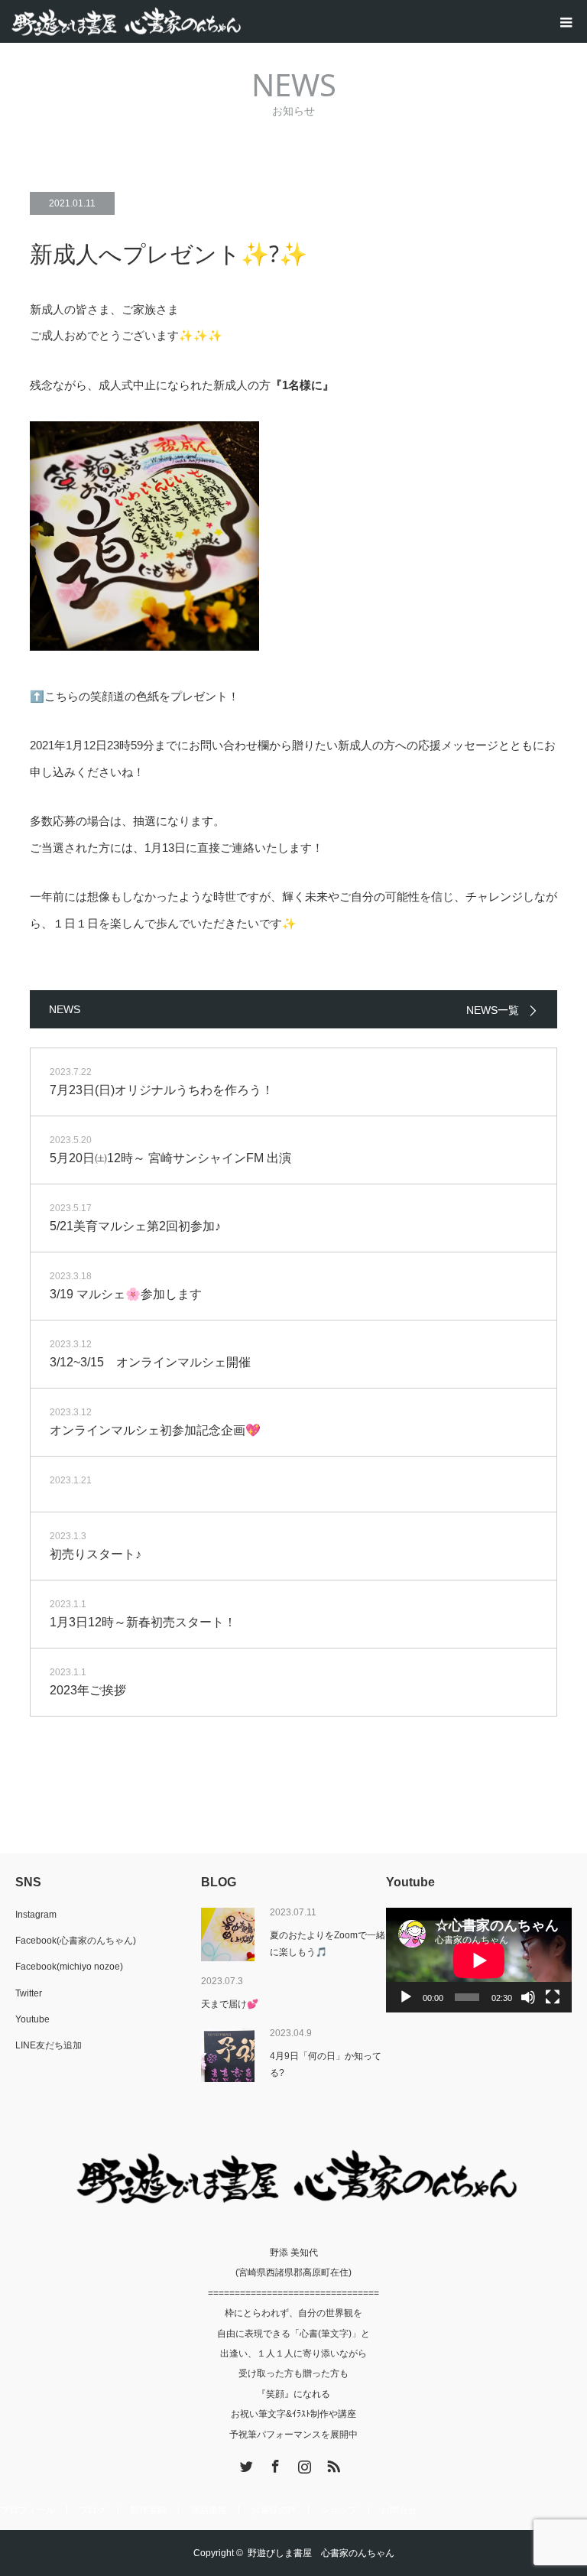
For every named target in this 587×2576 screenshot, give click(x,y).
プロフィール (28, 2510)
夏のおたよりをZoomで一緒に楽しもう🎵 (328, 1944)
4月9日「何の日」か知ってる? (326, 2064)
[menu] (566, 21)
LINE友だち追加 (49, 2045)
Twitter (29, 1993)
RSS (332, 2464)
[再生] (406, 1997)
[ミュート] (528, 1997)
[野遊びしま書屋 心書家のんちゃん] (241, 22)
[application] (479, 1960)
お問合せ (399, 2510)
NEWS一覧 (493, 1010)
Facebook (274, 2464)
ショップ (339, 2510)
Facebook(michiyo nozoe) (69, 1967)
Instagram (36, 1915)
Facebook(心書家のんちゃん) (76, 1941)
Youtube (32, 2019)
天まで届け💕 (230, 2004)
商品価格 (209, 2510)
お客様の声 (274, 2510)
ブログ (92, 2510)
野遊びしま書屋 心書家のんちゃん (321, 2553)
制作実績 (148, 2510)
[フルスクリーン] (553, 1997)
